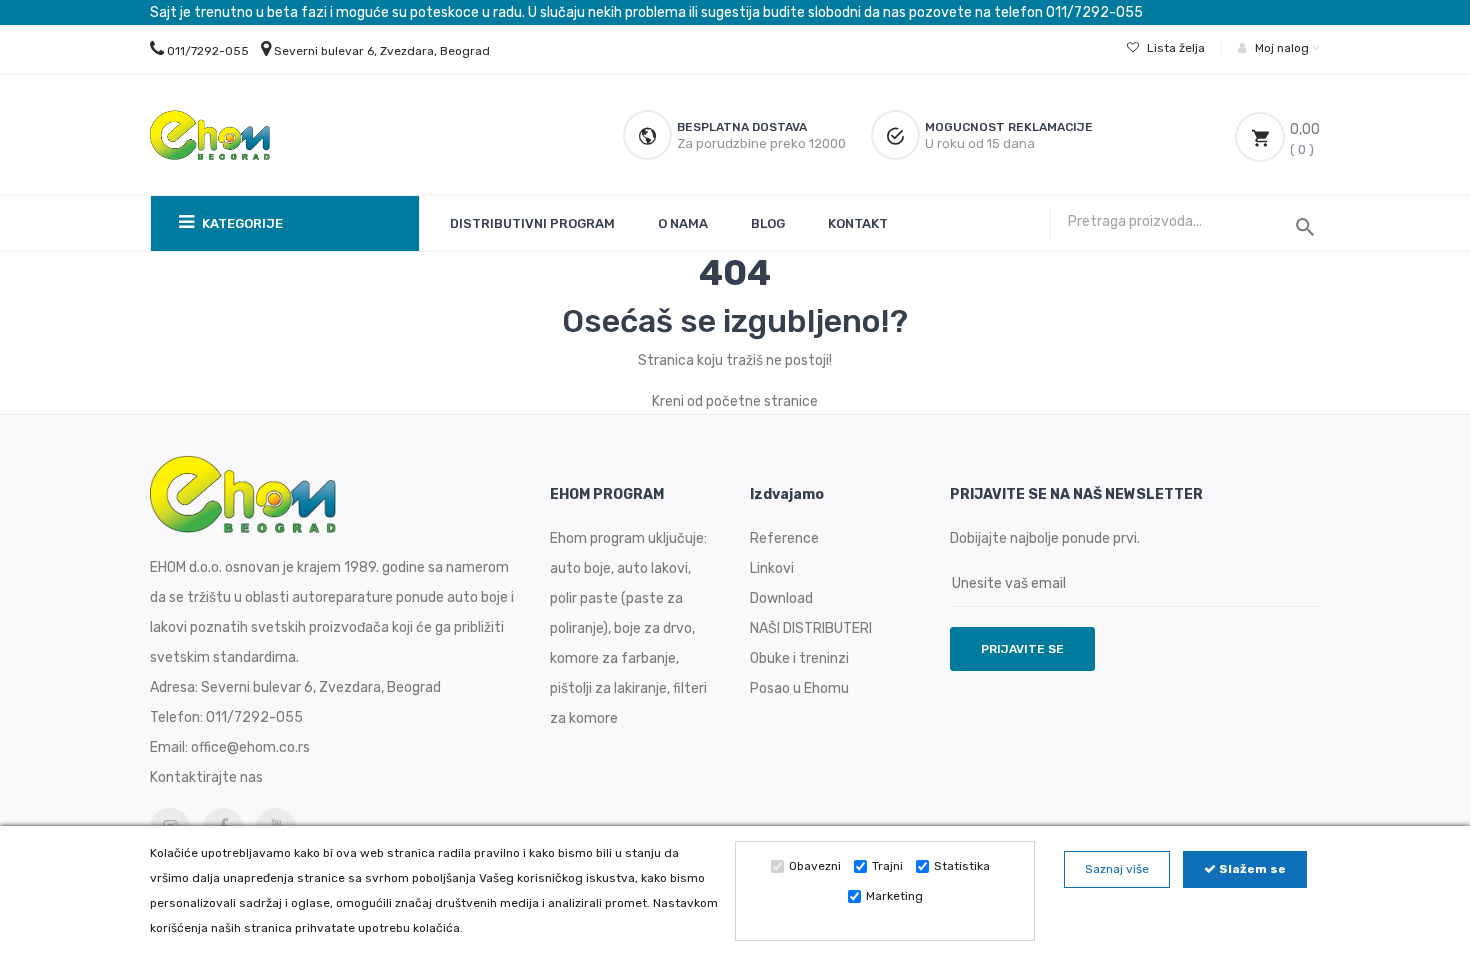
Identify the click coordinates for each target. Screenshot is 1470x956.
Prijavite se (1022, 649)
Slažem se (1251, 869)
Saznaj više (1117, 869)
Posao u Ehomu (799, 688)
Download (781, 598)
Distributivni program (532, 223)
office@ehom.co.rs (250, 747)
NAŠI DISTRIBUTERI (811, 628)
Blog (768, 223)
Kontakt (858, 223)
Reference (784, 538)
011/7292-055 (208, 51)
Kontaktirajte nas (206, 777)
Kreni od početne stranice (735, 401)
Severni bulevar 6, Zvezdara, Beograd (382, 51)
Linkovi (772, 568)
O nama (683, 223)
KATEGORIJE (241, 223)
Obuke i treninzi (799, 658)
